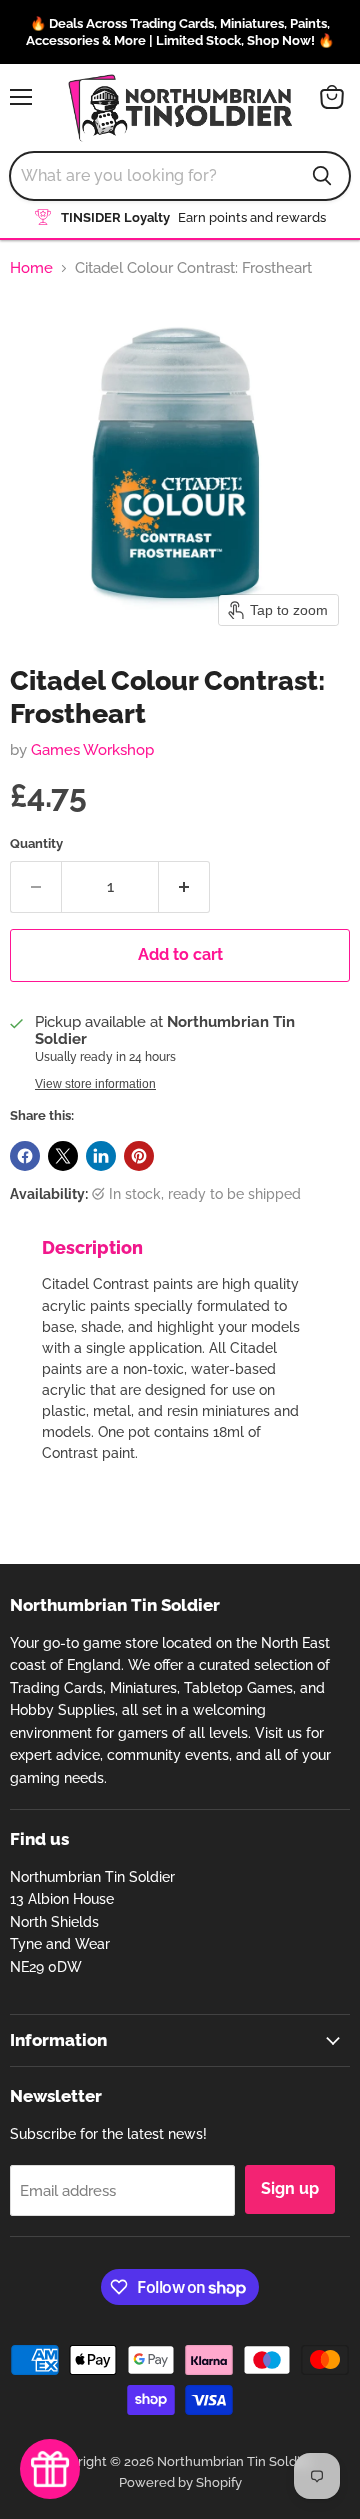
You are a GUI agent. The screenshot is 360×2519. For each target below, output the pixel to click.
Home (31, 268)
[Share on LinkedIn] (101, 1156)
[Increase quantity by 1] (184, 887)
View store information (95, 1084)
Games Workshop (92, 750)
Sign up (290, 2188)
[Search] (322, 176)
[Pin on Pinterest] (139, 1156)
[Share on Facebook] (25, 1156)
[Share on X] (63, 1156)
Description (92, 1247)
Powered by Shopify (180, 2482)
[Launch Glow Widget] (50, 2469)
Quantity (36, 843)
